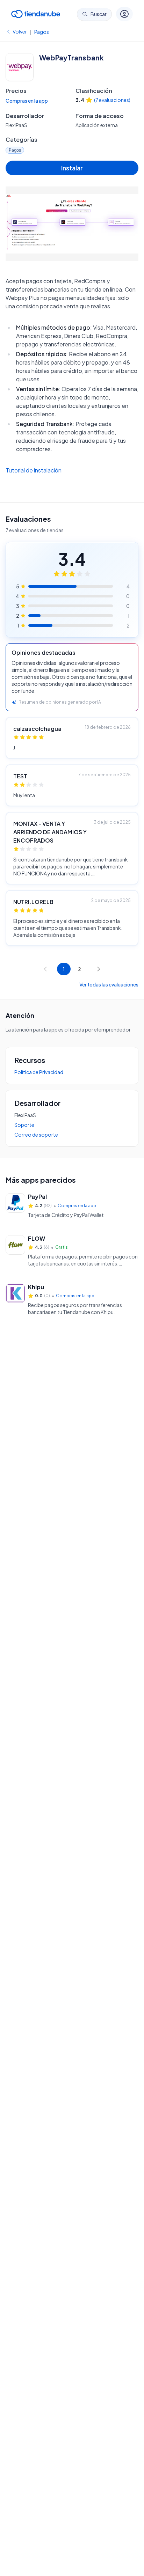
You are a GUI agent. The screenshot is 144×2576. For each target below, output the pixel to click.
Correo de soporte (36, 1135)
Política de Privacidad (39, 1072)
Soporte (24, 1125)
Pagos (42, 32)
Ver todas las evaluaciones (109, 984)
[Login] (124, 14)
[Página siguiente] (99, 969)
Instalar (72, 168)
